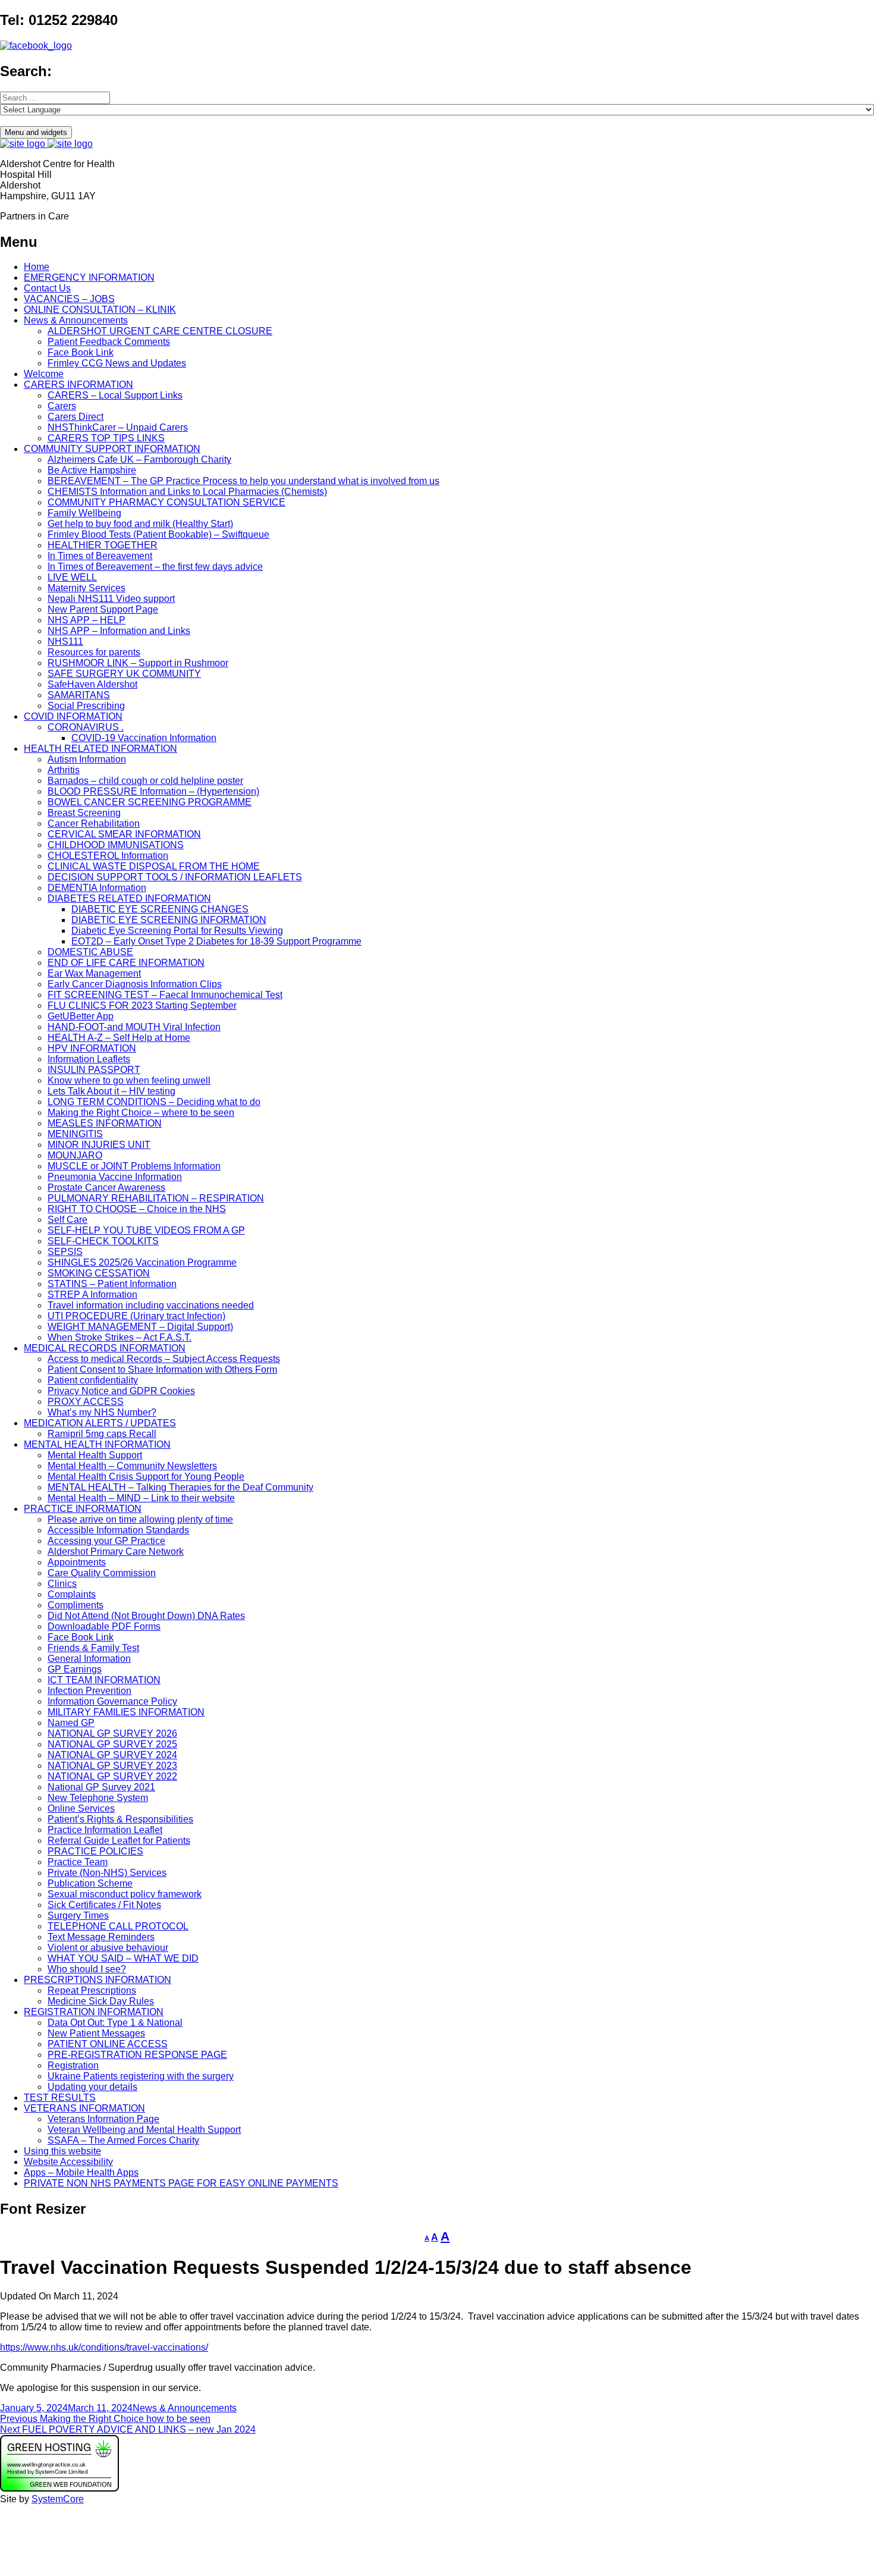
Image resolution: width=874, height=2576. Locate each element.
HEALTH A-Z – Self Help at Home (119, 1038)
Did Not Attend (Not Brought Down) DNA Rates (146, 1616)
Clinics (62, 1584)
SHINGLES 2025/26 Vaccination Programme (142, 1262)
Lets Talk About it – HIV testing (111, 1091)
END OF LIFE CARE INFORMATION (126, 963)
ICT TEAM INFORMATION (104, 1680)
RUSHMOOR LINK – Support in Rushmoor (138, 663)
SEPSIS (65, 1252)
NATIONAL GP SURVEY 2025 (112, 1744)
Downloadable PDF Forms (104, 1626)
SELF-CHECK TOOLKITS (103, 1241)
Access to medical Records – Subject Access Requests (164, 1359)
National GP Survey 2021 (101, 1787)
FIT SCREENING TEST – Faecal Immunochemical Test (165, 995)
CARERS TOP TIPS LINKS (106, 438)
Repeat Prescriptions (92, 1990)
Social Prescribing (86, 706)
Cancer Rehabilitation (94, 823)
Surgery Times (78, 1915)
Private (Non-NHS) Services (107, 1873)
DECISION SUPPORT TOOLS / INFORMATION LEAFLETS (175, 877)
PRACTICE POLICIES (95, 1851)
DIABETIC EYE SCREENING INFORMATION (169, 920)
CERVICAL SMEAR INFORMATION (124, 834)
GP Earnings (75, 1669)
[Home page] (46, 144)
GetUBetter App (81, 1016)
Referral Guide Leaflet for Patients (119, 1841)
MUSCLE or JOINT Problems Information (134, 1166)
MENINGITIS (75, 1134)
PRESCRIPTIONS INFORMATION (98, 1980)
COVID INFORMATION (73, 716)
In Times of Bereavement (100, 556)
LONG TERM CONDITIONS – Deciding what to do (154, 1102)
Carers (62, 406)
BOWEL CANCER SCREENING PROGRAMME (150, 802)
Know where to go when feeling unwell (129, 1080)
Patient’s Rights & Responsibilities (120, 1819)
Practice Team (78, 1862)
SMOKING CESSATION (99, 1273)
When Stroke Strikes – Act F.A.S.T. (120, 1337)
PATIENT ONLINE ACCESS (108, 2044)
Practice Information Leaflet (105, 1830)
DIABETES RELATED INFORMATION (129, 898)
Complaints (72, 1594)
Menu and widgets (36, 132)
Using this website (62, 2151)
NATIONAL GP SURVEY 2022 (112, 1776)
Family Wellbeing (84, 513)
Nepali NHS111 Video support (111, 599)
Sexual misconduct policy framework (125, 1894)
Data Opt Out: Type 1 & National (115, 2023)
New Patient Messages (96, 2033)
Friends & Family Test (93, 1648)
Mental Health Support (95, 1455)
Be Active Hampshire (92, 470)
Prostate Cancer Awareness (106, 1187)
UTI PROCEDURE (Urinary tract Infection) (136, 1316)
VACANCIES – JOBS (69, 299)
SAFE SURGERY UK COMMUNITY (124, 674)
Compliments (76, 1605)
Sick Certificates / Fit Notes (104, 1905)
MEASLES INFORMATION (105, 1123)
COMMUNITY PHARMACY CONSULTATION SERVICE (166, 502)
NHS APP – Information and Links (119, 631)
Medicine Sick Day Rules (101, 2001)
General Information (89, 1659)
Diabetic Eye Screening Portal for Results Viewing (177, 931)
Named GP (71, 1723)
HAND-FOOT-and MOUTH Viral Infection (134, 1027)
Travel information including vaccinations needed (151, 1305)
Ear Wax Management (94, 973)
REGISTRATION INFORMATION (94, 2012)
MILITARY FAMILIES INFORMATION (126, 1712)
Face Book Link (81, 352)
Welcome (44, 374)
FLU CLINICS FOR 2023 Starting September (142, 1005)
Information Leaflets (89, 1059)
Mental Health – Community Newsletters (132, 1466)
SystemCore (58, 2499)
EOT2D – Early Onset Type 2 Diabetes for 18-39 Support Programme (216, 941)
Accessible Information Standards (118, 1530)
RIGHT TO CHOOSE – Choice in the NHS (137, 1209)
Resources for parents (94, 652)
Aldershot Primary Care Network (116, 1551)
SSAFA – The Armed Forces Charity (123, 2140)
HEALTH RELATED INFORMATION (100, 749)
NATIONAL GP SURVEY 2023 (112, 1766)
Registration (73, 2065)
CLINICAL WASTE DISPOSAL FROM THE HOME (154, 866)
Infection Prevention (89, 1691)
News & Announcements (76, 320)
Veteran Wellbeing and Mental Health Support (144, 2130)
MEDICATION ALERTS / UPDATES (100, 1423)
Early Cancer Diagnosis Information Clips (135, 984)
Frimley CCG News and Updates (117, 363)
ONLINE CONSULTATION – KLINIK (100, 310)
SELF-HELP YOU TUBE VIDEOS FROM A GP (146, 1230)
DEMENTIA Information (97, 888)
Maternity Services (87, 588)
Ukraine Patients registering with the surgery (141, 2076)
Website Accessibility (68, 2162)
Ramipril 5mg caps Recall (102, 1434)
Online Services (81, 1808)
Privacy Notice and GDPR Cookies (121, 1391)
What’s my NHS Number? (102, 1412)
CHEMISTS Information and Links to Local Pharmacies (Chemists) (187, 492)
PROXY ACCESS (86, 1402)
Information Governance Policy (112, 1701)
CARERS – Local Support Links (115, 395)
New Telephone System (98, 1798)
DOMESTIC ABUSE (90, 952)
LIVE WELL (72, 577)
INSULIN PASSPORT (94, 1070)
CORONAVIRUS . (86, 727)
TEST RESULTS (60, 2097)
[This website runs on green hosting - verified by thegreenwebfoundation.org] (59, 2488)
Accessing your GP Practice (106, 1541)
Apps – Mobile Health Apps (81, 2172)
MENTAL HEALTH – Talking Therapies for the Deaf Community (180, 1487)
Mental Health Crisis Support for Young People (146, 1477)
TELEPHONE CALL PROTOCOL (118, 1926)
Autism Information (87, 759)
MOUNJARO (75, 1155)
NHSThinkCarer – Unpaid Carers (118, 427)
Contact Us (47, 288)
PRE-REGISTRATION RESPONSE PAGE (137, 2055)
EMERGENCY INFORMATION (89, 277)
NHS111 (65, 641)
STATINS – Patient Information (112, 1284)
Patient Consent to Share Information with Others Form (162, 1369)
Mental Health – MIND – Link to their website (141, 1498)
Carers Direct (76, 417)
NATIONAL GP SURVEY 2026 (112, 1733)
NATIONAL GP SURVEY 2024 (112, 1755)
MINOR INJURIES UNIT (99, 1145)
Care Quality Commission (102, 1573)
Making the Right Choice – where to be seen (141, 1113)
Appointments (77, 1562)
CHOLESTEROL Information (108, 856)
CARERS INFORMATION (78, 385)
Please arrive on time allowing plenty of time (140, 1519)
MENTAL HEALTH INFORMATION (97, 1444)
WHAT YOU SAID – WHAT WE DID (123, 1958)
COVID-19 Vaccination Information (144, 738)
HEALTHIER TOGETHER (103, 545)
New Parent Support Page (103, 609)
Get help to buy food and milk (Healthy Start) (140, 524)
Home (37, 267)
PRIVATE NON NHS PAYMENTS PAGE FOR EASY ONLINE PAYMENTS (181, 2183)
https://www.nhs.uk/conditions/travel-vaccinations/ (104, 2347)
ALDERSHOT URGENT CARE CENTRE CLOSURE (160, 331)
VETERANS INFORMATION (84, 2108)
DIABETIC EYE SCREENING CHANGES (160, 909)
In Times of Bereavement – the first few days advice (155, 567)
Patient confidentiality (93, 1380)
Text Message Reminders (101, 1937)
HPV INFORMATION (92, 1048)
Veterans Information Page (103, 2119)
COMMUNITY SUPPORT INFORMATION (112, 449)
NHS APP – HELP (87, 620)
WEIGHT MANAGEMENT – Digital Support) (140, 1327)
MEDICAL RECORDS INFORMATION (105, 1348)
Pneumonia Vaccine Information (115, 1177)
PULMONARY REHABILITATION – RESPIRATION (156, 1198)
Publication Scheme (90, 1883)
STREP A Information (92, 1295)
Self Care (67, 1220)
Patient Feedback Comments (109, 342)
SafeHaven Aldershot (92, 684)
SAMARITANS (79, 695)
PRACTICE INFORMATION (83, 1509)
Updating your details (92, 2087)
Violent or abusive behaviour (108, 1948)
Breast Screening (84, 813)
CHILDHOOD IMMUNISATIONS (116, 845)
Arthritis (64, 770)
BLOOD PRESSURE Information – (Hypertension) (153, 791)
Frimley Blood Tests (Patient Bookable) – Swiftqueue (158, 534)
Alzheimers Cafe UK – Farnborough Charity (139, 459)
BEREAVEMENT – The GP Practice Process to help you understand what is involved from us (243, 481)
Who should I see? (87, 1969)
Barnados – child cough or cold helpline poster (145, 781)
